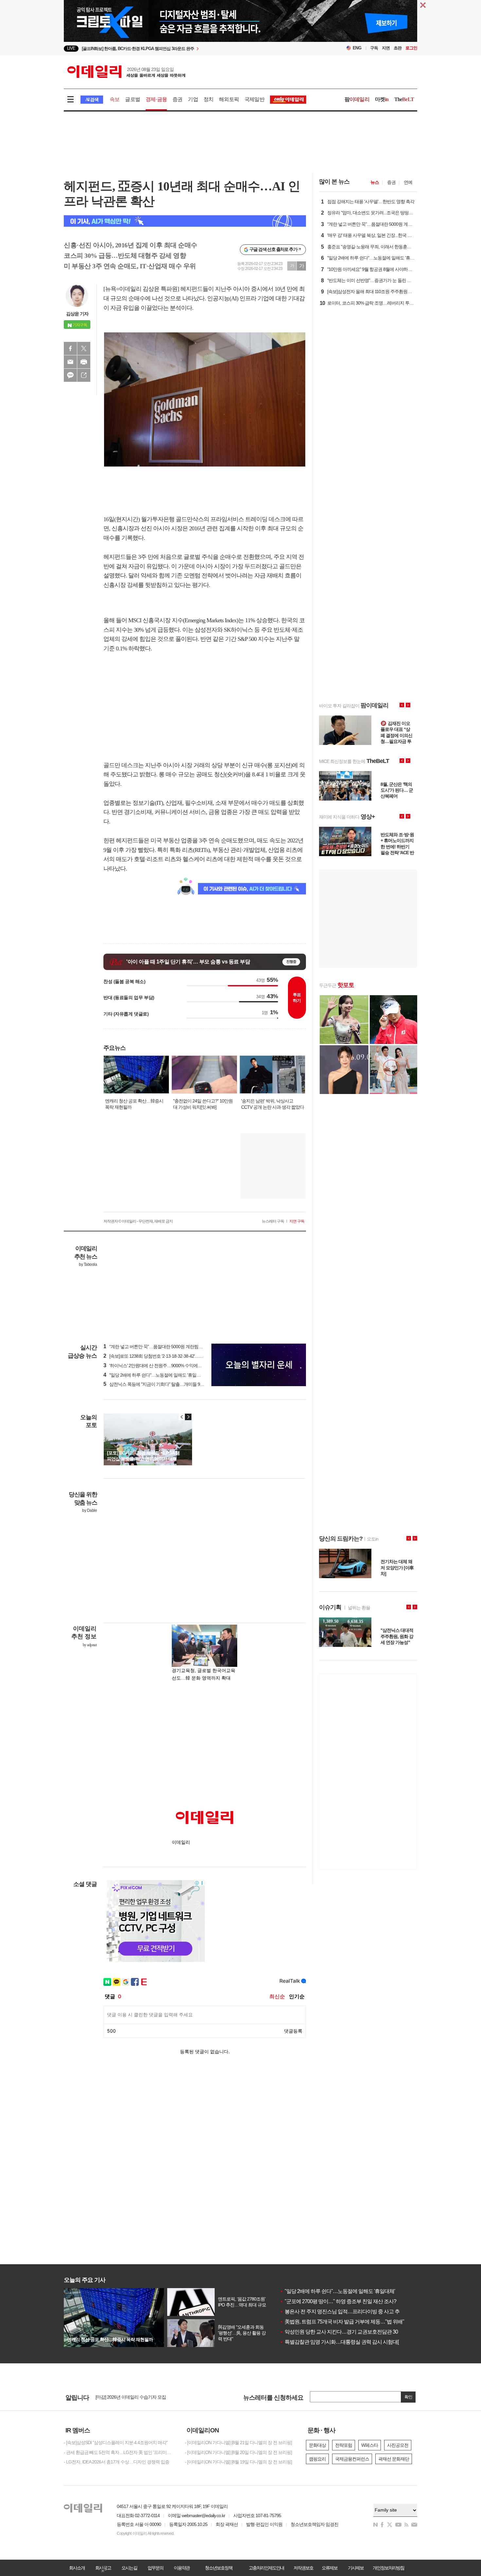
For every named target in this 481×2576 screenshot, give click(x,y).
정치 (208, 99)
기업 (193, 99)
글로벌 (133, 99)
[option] (187, 49)
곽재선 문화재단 (394, 2459)
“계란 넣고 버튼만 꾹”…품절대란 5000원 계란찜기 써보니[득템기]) (168, 1347)
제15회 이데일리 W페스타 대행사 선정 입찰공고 (141, 2397)
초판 (398, 48)
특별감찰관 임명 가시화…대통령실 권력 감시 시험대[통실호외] (349, 2342)
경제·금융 (156, 99)
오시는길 (129, 2568)
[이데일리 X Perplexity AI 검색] (185, 221)
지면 (386, 48)
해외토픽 (229, 99)
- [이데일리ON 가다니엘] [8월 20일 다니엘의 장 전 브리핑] (238, 2452)
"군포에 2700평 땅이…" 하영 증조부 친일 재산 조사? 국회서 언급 (351, 2301)
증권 (177, 99)
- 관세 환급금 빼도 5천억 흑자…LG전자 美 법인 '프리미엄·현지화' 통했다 (119, 2452)
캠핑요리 (317, 2459)
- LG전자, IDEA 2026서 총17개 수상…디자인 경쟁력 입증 (116, 2462)
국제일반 (254, 99)
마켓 (382, 99)
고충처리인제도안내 (266, 2568)
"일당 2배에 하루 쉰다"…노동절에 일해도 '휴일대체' (337, 2291)
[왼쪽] (182, 1417)
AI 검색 (92, 100)
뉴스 (375, 182)
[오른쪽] (188, 1417)
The (404, 99)
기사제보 (356, 2568)
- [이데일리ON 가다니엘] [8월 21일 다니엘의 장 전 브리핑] (238, 2443)
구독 (374, 48)
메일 (70, 362)
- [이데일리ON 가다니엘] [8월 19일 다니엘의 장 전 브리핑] (238, 2462)
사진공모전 (398, 2445)
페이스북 (70, 348)
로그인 (411, 48)
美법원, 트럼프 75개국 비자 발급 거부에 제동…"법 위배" (342, 2322)
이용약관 (182, 2568)
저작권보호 (303, 2568)
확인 (408, 2397)
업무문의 (155, 2568)
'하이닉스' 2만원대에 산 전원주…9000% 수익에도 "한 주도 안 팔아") (169, 1366)
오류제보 (330, 2568)
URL (84, 375)
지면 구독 (297, 1221)
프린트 (84, 362)
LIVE (71, 48)
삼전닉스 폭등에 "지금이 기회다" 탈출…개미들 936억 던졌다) (164, 1384)
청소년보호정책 (219, 2568)
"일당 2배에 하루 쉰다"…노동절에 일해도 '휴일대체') (155, 1375)
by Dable (89, 1510)
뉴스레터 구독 (273, 1221)
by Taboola (88, 1264)
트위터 (84, 348)
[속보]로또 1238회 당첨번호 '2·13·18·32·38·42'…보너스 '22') (162, 1356)
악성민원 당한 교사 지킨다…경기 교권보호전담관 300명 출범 (348, 2332)
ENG (357, 48)
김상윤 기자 (77, 314)
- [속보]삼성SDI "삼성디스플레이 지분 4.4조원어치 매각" (116, 2443)
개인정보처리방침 (388, 2568)
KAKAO (70, 375)
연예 (408, 182)
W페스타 (370, 2445)
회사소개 (77, 2568)
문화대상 (317, 2445)
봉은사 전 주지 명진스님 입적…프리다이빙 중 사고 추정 (342, 2311)
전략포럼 (344, 2445)
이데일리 (126, 72)
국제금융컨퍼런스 (352, 2459)
